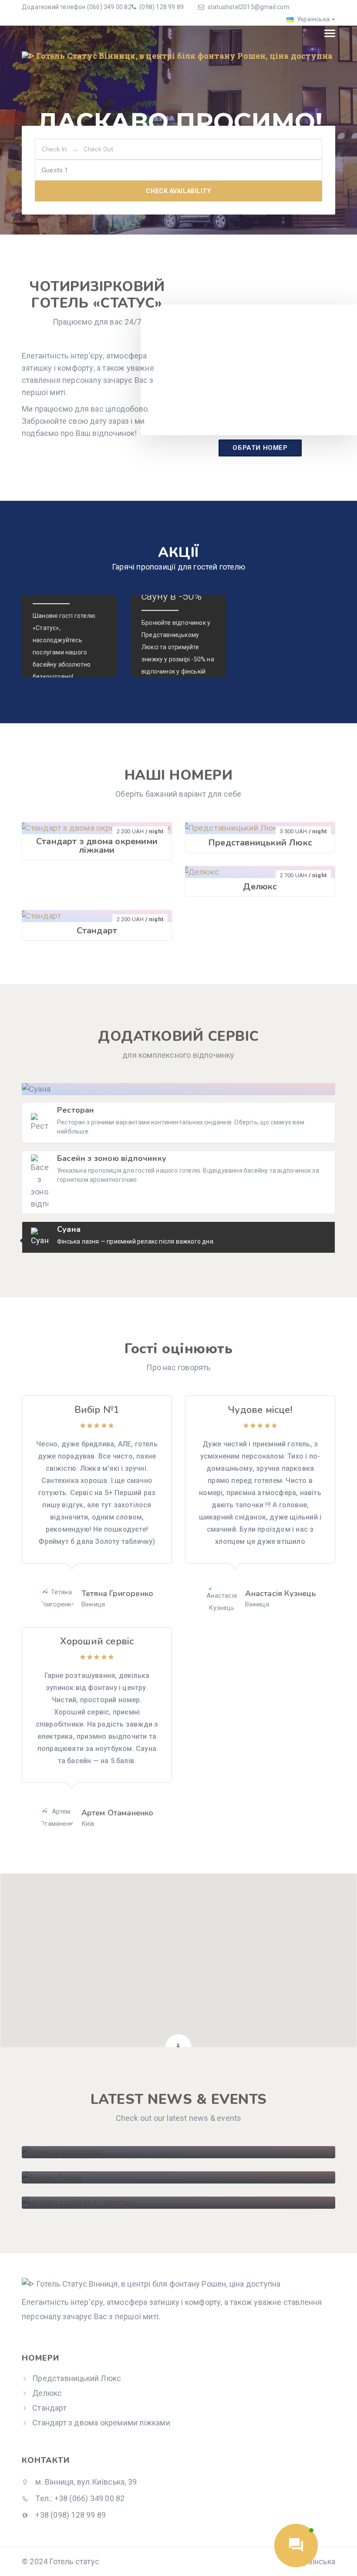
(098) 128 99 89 (161, 7)
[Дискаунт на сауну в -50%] (178, 636)
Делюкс (260, 887)
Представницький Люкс (260, 843)
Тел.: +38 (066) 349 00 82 (79, 2498)
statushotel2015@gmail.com (249, 7)
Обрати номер (260, 448)
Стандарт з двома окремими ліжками (97, 846)
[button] (178, 1955)
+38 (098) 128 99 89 (70, 2515)
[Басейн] (70, 636)
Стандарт (97, 931)
